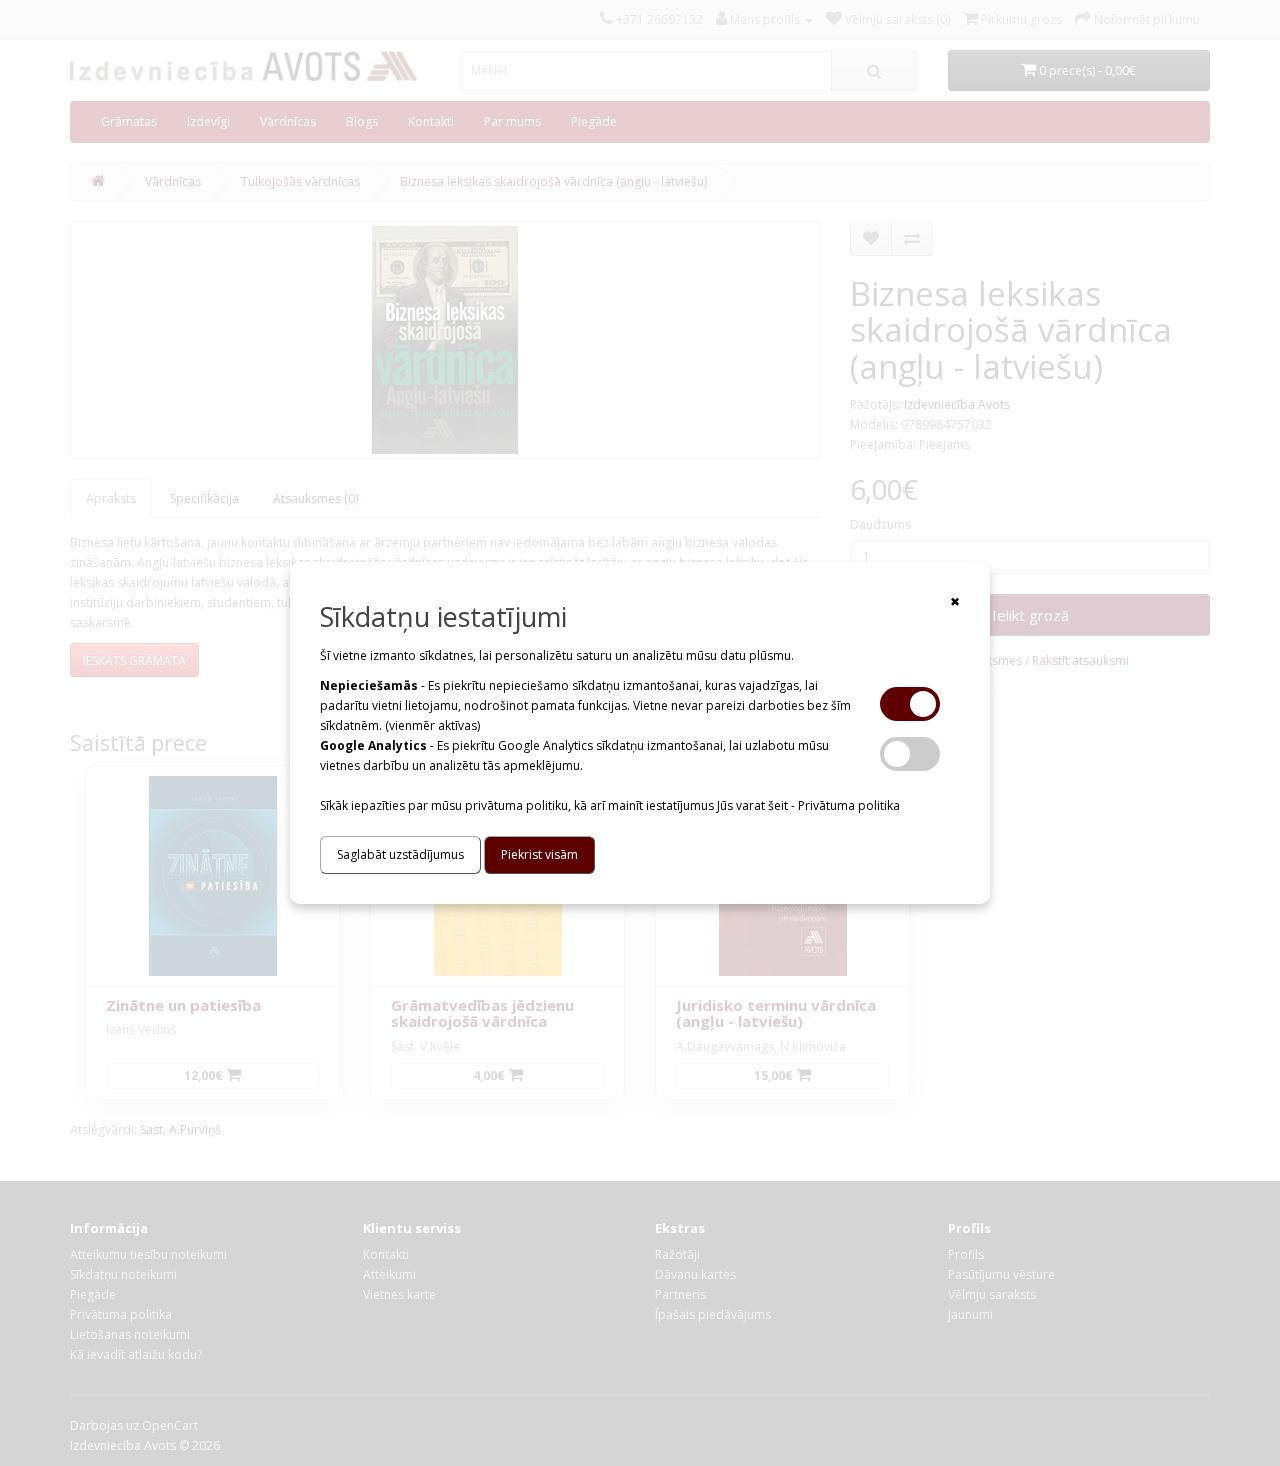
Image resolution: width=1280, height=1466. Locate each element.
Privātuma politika (849, 805)
